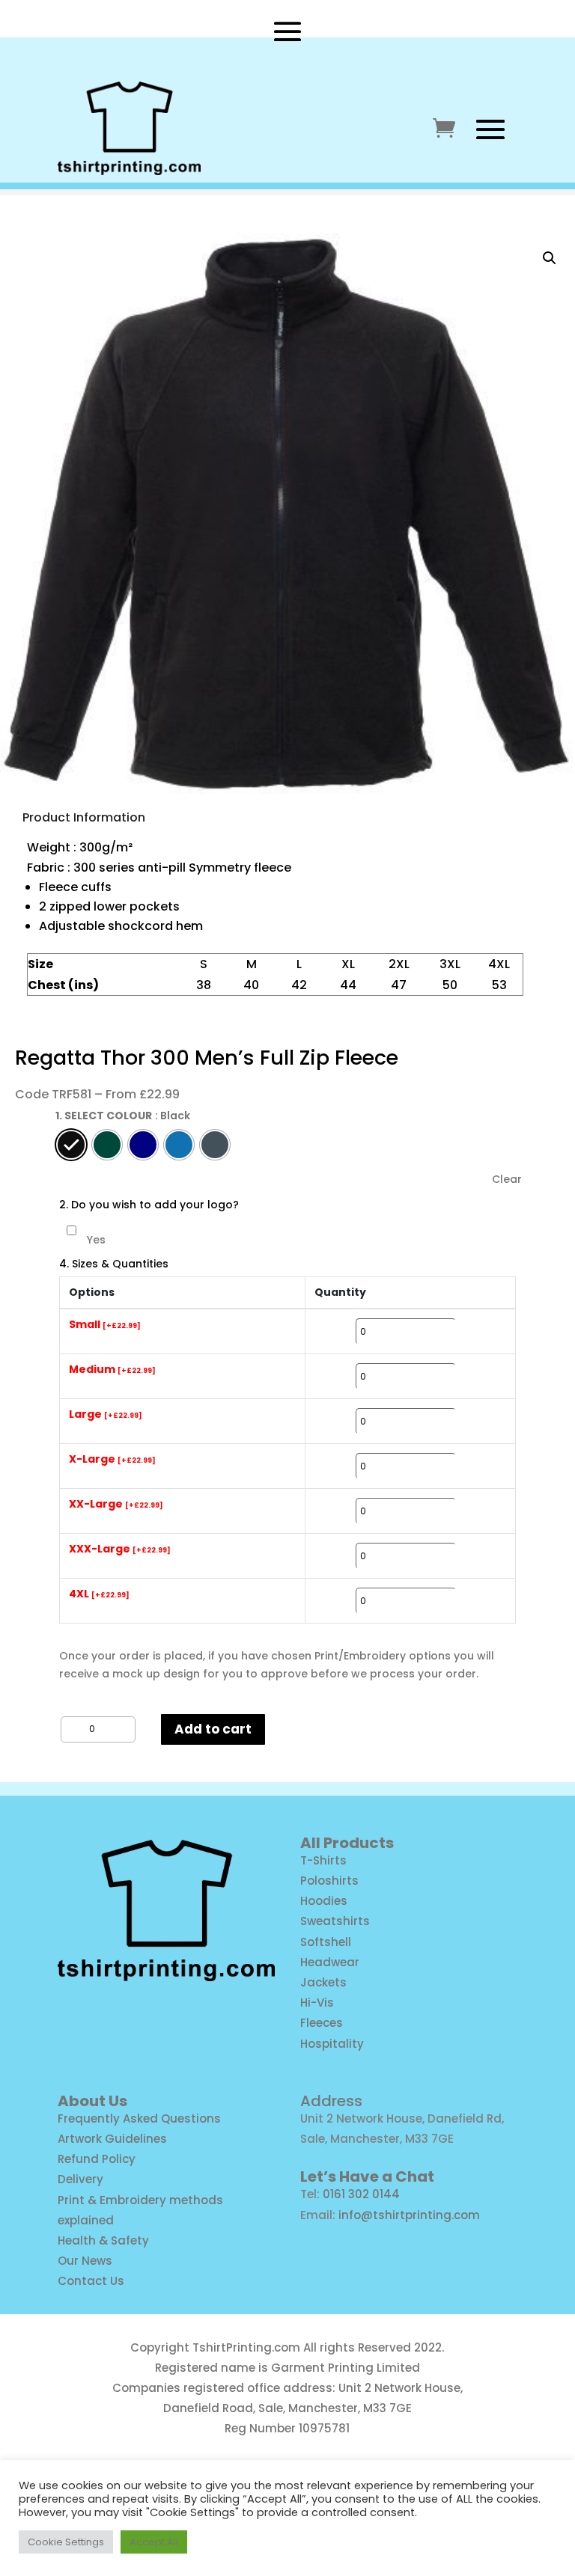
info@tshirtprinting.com (409, 2215)
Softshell (326, 1942)
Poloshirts (329, 1881)
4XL (99, 1594)
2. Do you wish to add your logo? (149, 1205)
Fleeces (322, 2023)
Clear (507, 1180)
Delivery (80, 2179)
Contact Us (91, 2281)
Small (105, 1325)
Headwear (330, 1962)
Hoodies (324, 1901)
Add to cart (213, 1729)
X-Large (112, 1460)
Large (106, 1415)
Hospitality (332, 2044)
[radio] (71, 1145)
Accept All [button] (154, 2542)
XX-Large (116, 1505)
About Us (92, 2101)
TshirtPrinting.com (246, 2347)
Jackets (323, 1982)
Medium (112, 1370)
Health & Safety (103, 2240)
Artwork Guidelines (112, 2139)
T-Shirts (323, 1860)
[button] (550, 258)
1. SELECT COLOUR (104, 1116)
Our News (85, 2261)
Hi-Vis (317, 2003)
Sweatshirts (335, 1921)
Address (331, 2101)
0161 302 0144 (361, 2194)
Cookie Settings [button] (66, 2542)
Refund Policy (97, 2159)
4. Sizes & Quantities (114, 1264)
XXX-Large (120, 1549)
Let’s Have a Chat (367, 2176)
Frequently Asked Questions (139, 2118)
